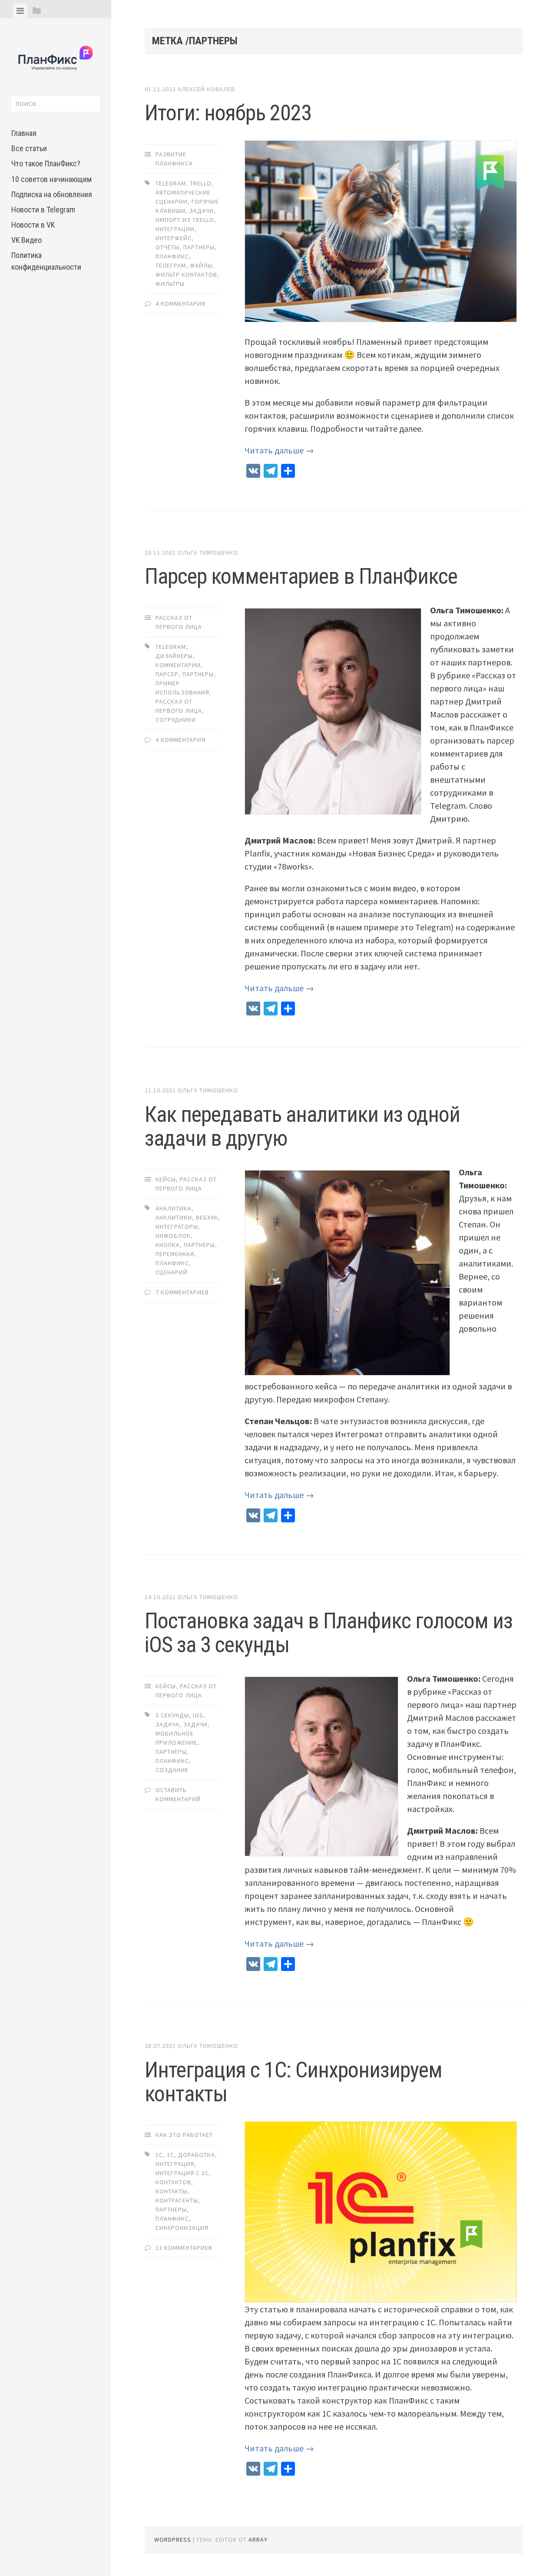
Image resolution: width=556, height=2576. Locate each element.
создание (172, 1770)
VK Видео (26, 240)
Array (258, 2540)
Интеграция (175, 2164)
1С (170, 2155)
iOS (198, 1715)
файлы (201, 265)
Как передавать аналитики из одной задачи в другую (302, 1126)
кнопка (168, 1245)
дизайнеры (174, 656)
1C (159, 2155)
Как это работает (184, 2135)
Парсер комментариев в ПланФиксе (301, 576)
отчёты (167, 247)
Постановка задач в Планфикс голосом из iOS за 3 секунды (329, 1633)
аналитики (174, 1217)
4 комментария (180, 304)
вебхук (207, 1217)
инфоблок (173, 1236)
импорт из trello (185, 220)
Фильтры (170, 284)
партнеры (199, 247)
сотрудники (176, 720)
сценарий (172, 1272)
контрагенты (177, 2200)
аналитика (174, 1208)
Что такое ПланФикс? (46, 164)
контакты (171, 2191)
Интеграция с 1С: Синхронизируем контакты (293, 2082)
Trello (201, 183)
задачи (202, 211)
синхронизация (182, 2228)
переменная (175, 1254)
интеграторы (177, 1227)
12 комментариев (184, 2248)
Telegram (171, 183)
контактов (173, 2182)
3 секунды (172, 1715)
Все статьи (29, 148)
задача (167, 1724)
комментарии (178, 665)
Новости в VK (33, 225)
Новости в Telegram (43, 210)
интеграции (175, 229)
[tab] (20, 11)
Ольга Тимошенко (208, 552)
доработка (197, 2155)
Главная (24, 133)
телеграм (171, 265)
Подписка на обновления (52, 194)
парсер (167, 674)
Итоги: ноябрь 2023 (228, 113)
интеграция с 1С (182, 2173)
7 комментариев (182, 1292)
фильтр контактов (186, 274)
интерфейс (174, 238)
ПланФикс (172, 256)
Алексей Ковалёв (206, 89)
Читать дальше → (279, 450)
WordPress (173, 2540)
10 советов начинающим (51, 179)
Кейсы (166, 1179)
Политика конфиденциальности (46, 261)
